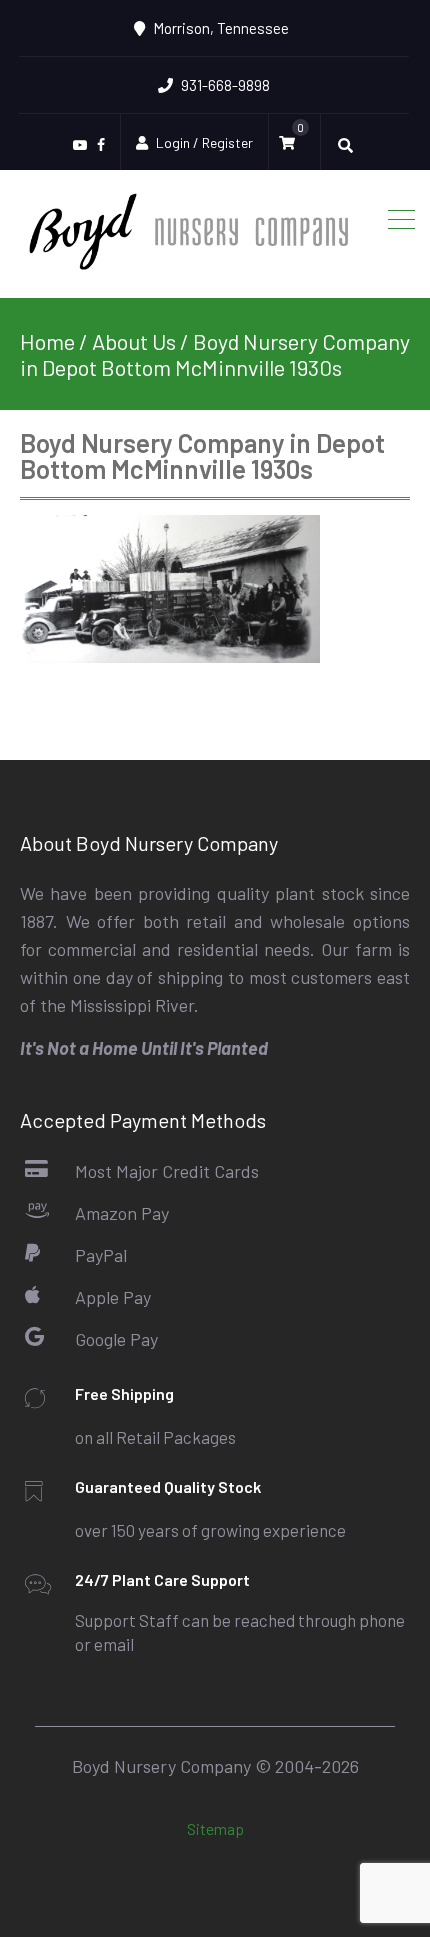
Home (47, 341)
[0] (292, 143)
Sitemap (215, 1828)
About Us (134, 341)
